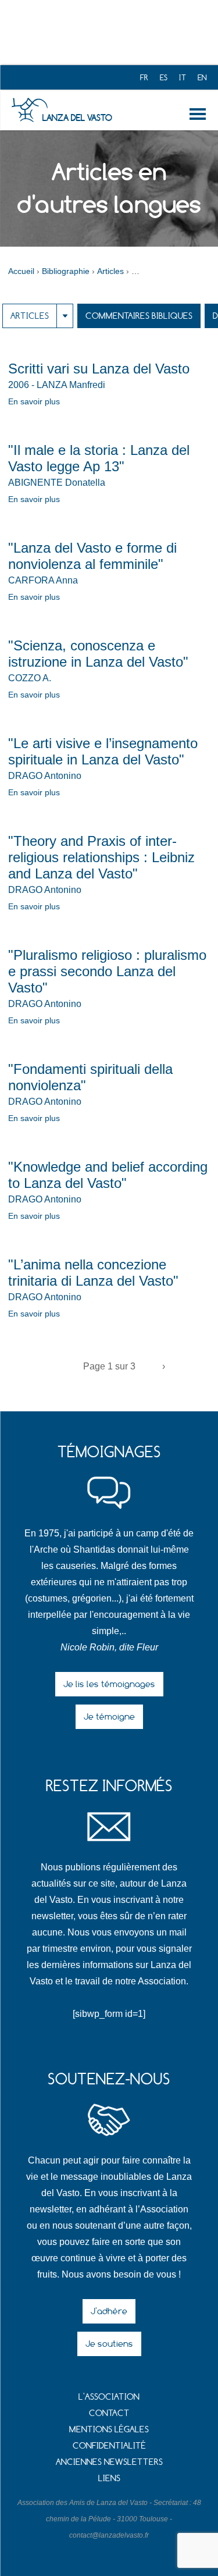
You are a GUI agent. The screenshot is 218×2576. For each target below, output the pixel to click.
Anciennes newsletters (109, 2462)
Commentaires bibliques (139, 316)
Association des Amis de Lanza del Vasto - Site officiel (29, 110)
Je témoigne (109, 1716)
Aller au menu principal (200, 114)
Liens (109, 2478)
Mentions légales (109, 2429)
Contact (109, 2413)
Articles (30, 316)
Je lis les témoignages (109, 1684)
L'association (109, 2397)
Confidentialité (109, 2445)
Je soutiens (109, 2344)
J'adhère (109, 2311)
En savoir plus (34, 401)
